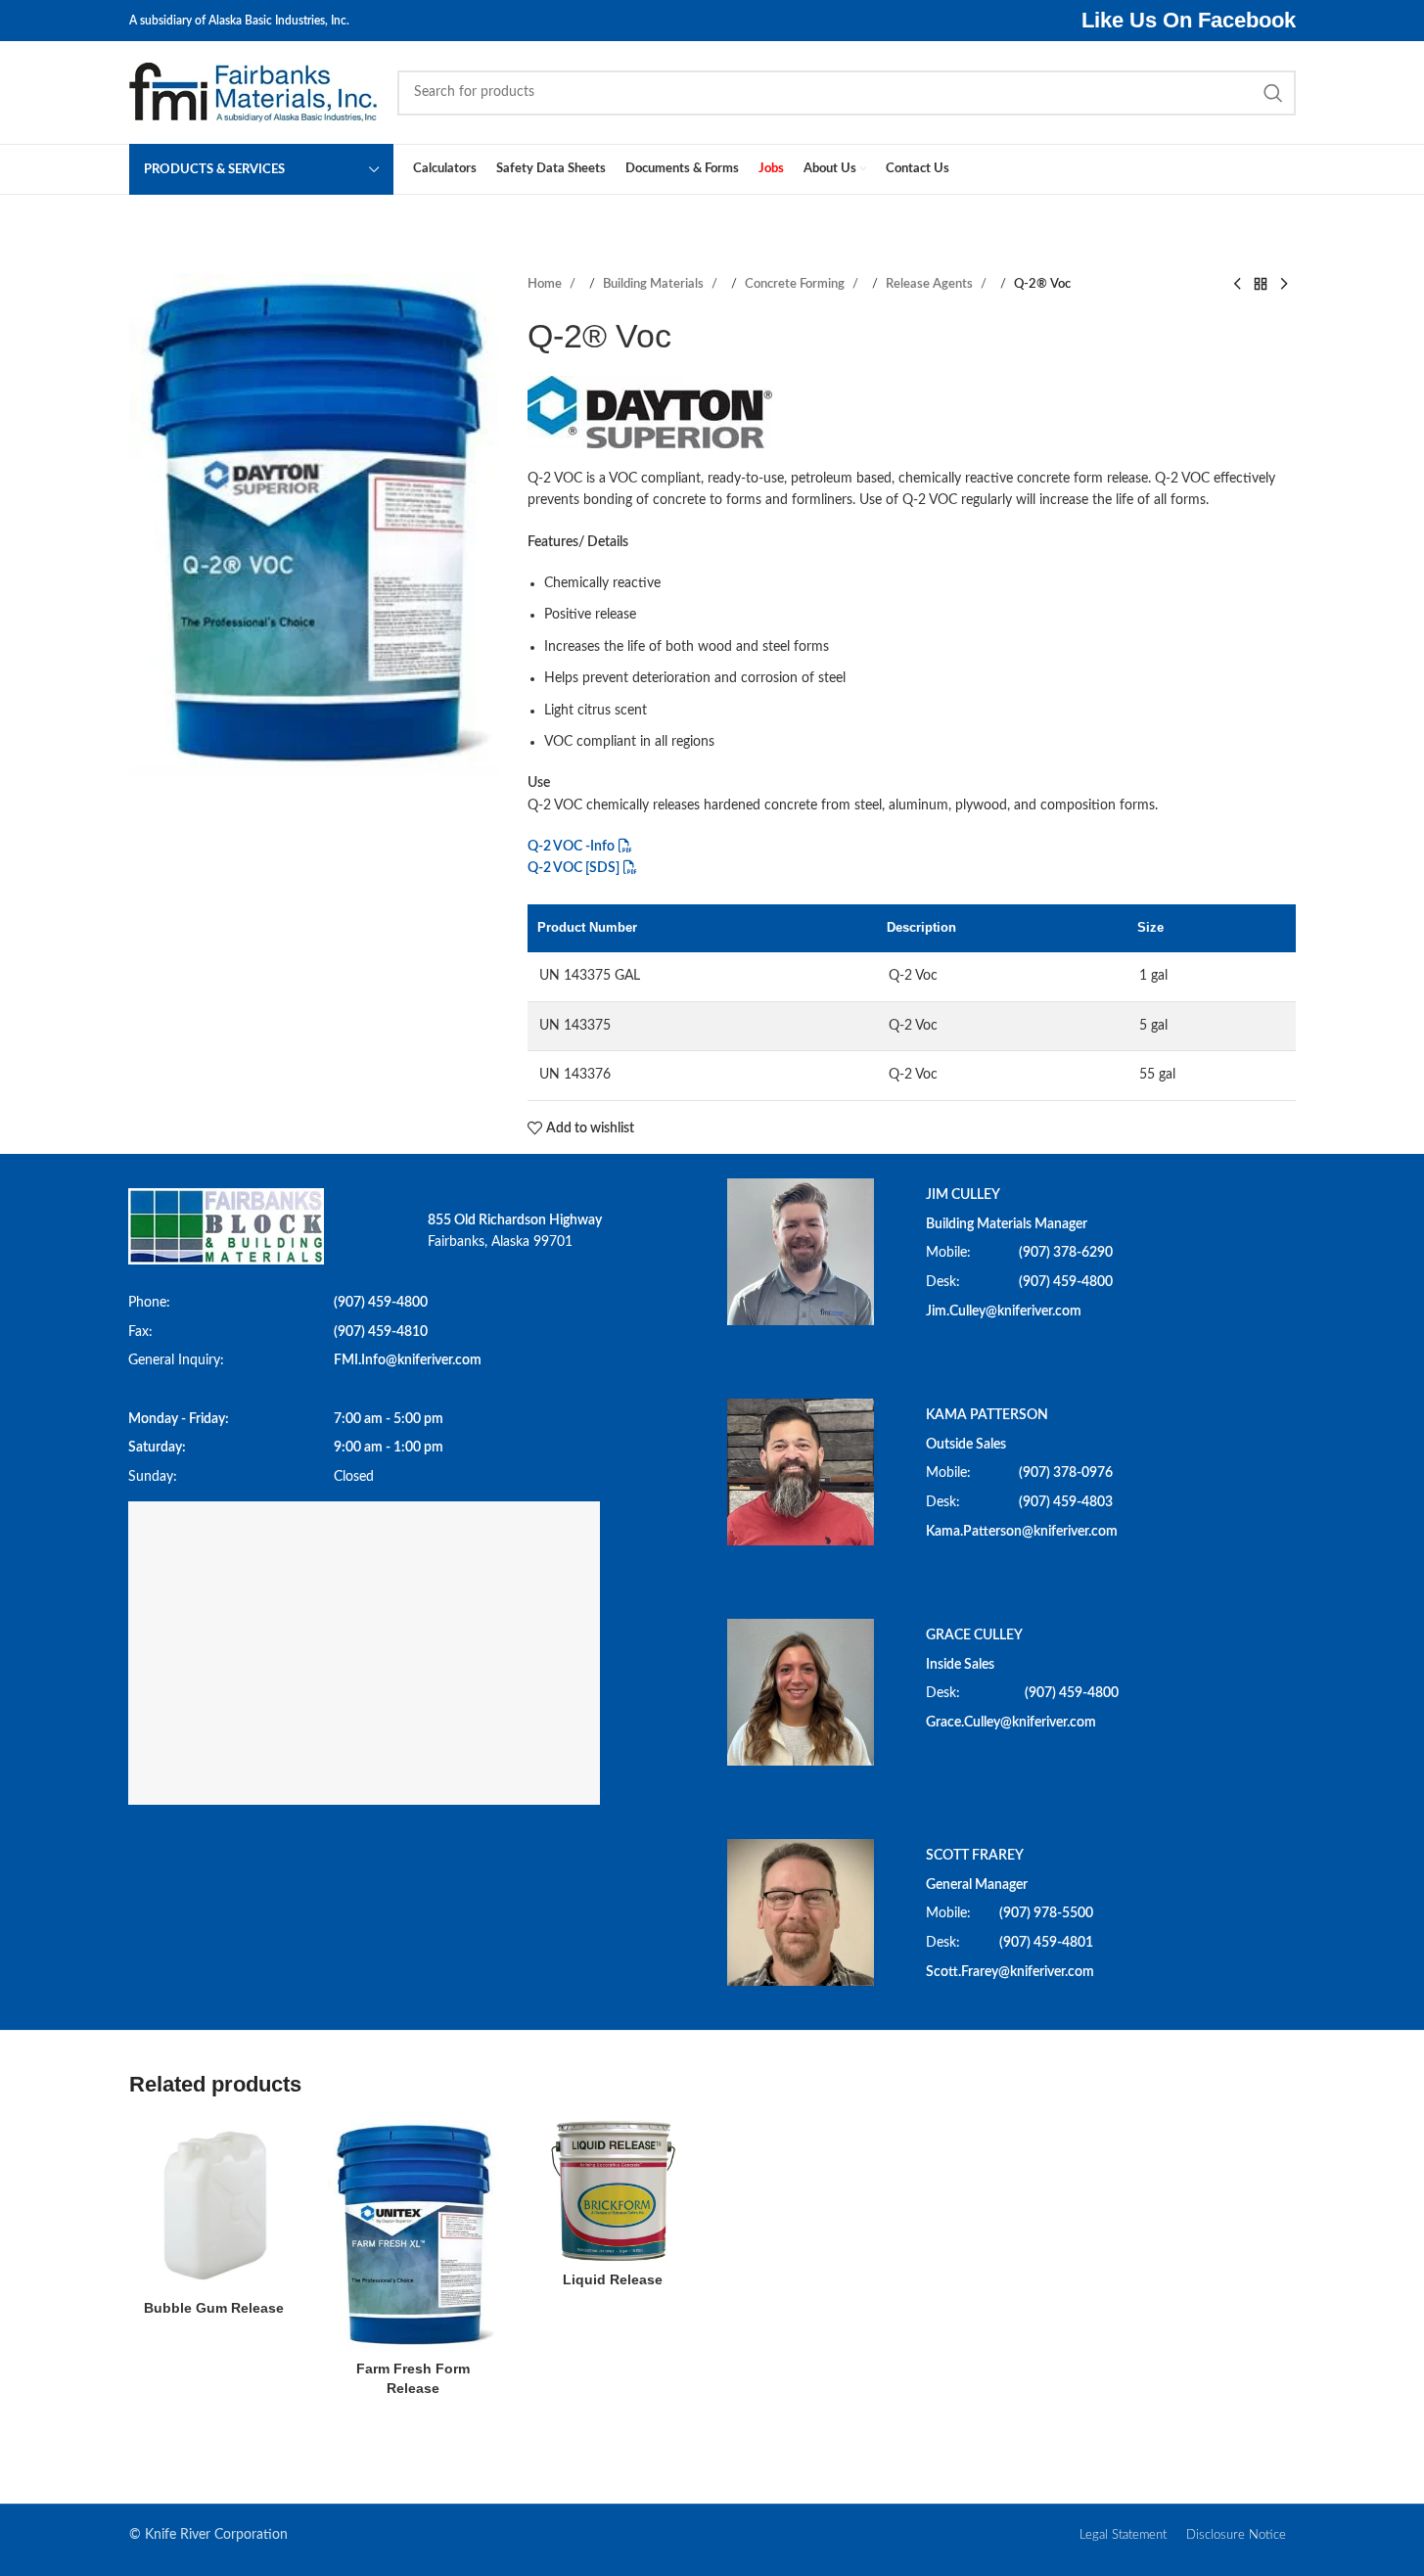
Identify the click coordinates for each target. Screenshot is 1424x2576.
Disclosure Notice (1236, 2535)
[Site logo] (253, 92)
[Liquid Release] (613, 2191)
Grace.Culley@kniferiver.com (1011, 1723)
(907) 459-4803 (1066, 1502)
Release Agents (931, 284)
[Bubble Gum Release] (214, 2205)
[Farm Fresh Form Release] (413, 2235)
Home (546, 284)
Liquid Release (613, 2279)
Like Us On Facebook (1189, 20)
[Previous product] (1237, 285)
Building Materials (655, 284)
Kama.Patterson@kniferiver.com (1022, 1532)
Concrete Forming (796, 284)
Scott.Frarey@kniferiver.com (1010, 1972)
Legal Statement (1123, 2535)
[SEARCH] (1273, 93)
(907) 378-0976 (1066, 1473)
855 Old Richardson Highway (515, 1220)
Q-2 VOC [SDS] (574, 868)
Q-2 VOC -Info (571, 847)
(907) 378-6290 (1066, 1253)
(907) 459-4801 (1046, 1943)
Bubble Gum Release (214, 2308)
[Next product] (1284, 285)
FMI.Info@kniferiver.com (408, 1360)
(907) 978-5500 (1046, 1913)
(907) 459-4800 (381, 1303)
